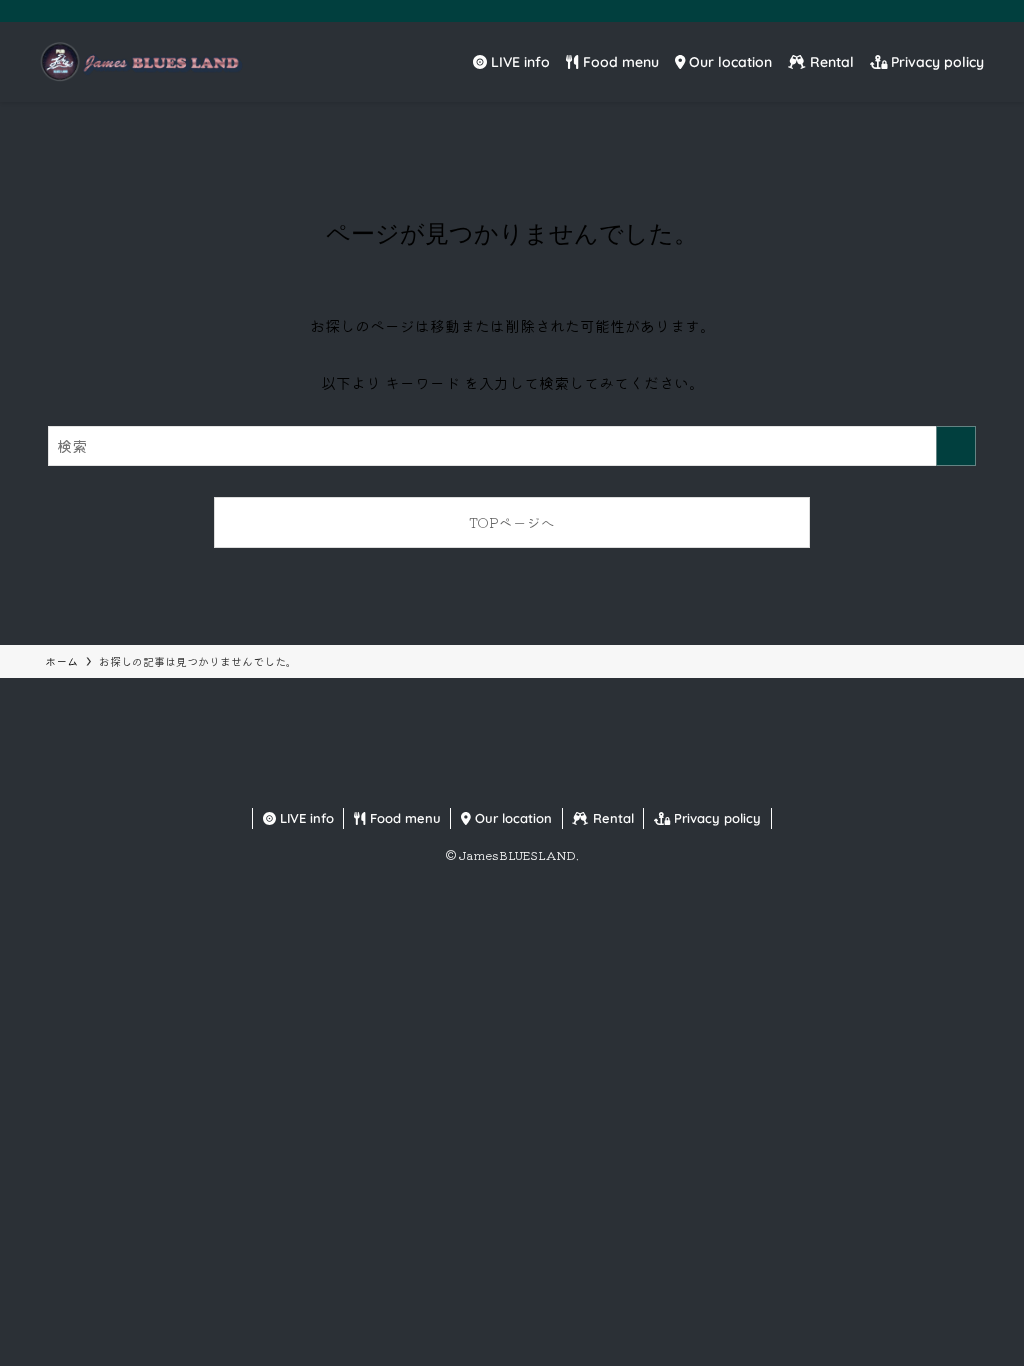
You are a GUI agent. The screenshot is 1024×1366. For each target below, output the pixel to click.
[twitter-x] (901, 11)
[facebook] (875, 11)
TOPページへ (512, 522)
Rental (611, 818)
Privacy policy (715, 818)
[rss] (979, 11)
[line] (953, 11)
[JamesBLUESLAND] (139, 62)
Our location (511, 818)
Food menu (403, 818)
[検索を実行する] (956, 446)
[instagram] (927, 11)
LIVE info (305, 818)
